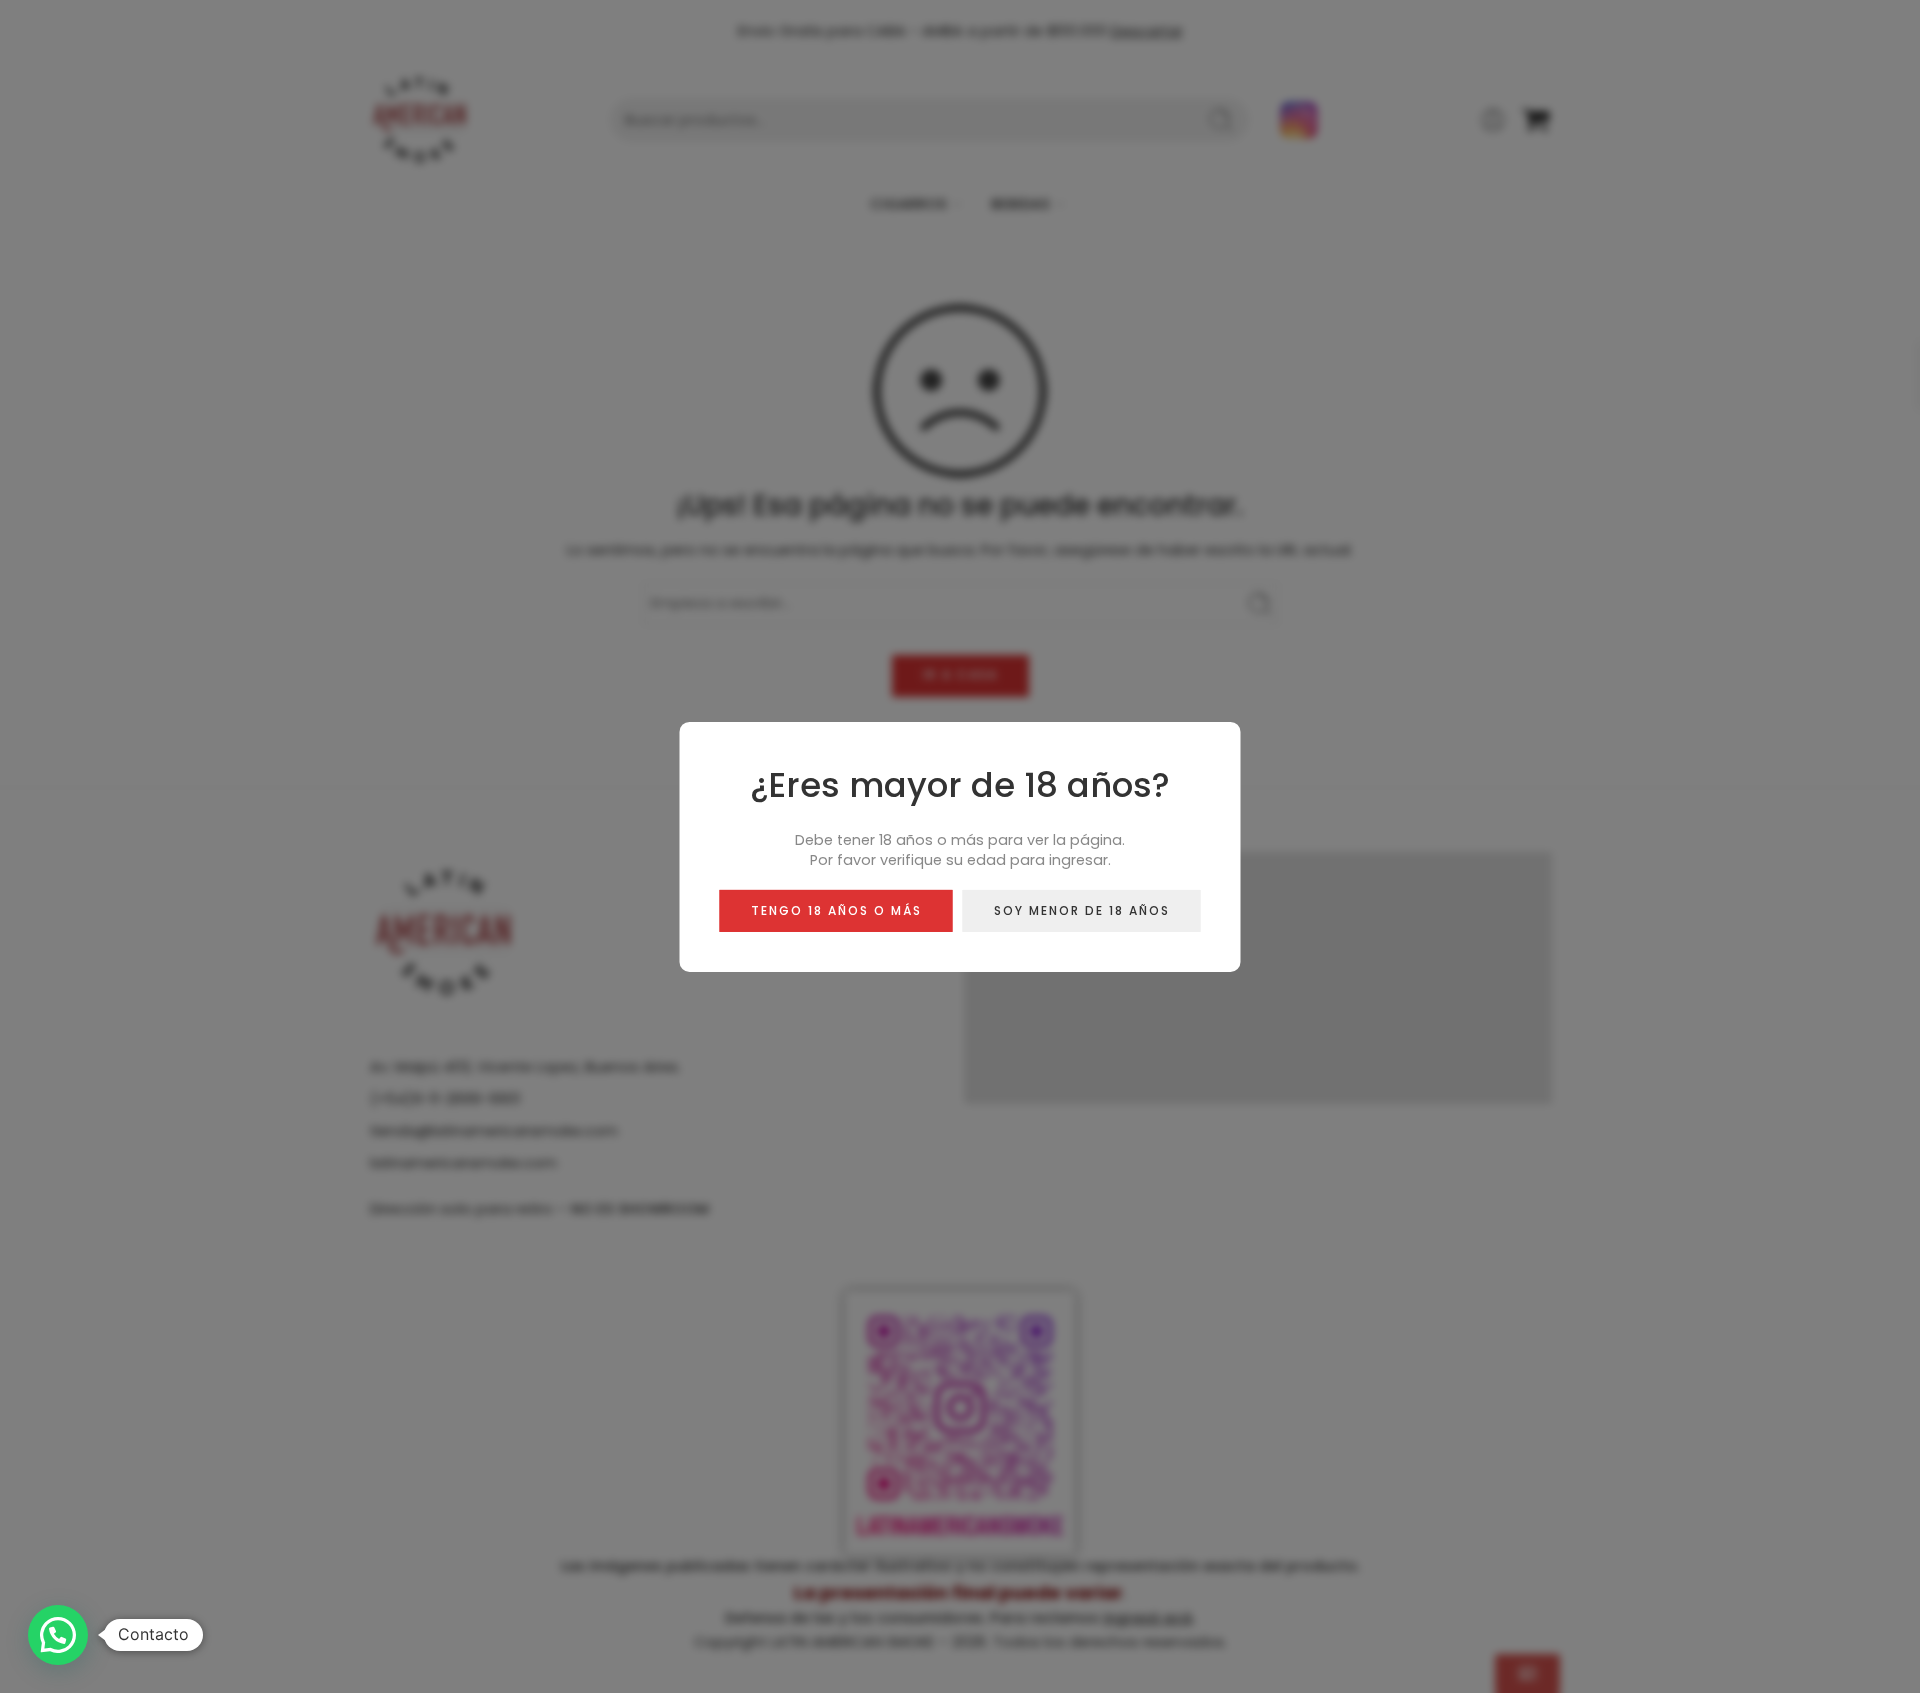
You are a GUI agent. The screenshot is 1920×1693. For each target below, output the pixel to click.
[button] (58, 1635)
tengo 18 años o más (836, 909)
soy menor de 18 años (1082, 909)
